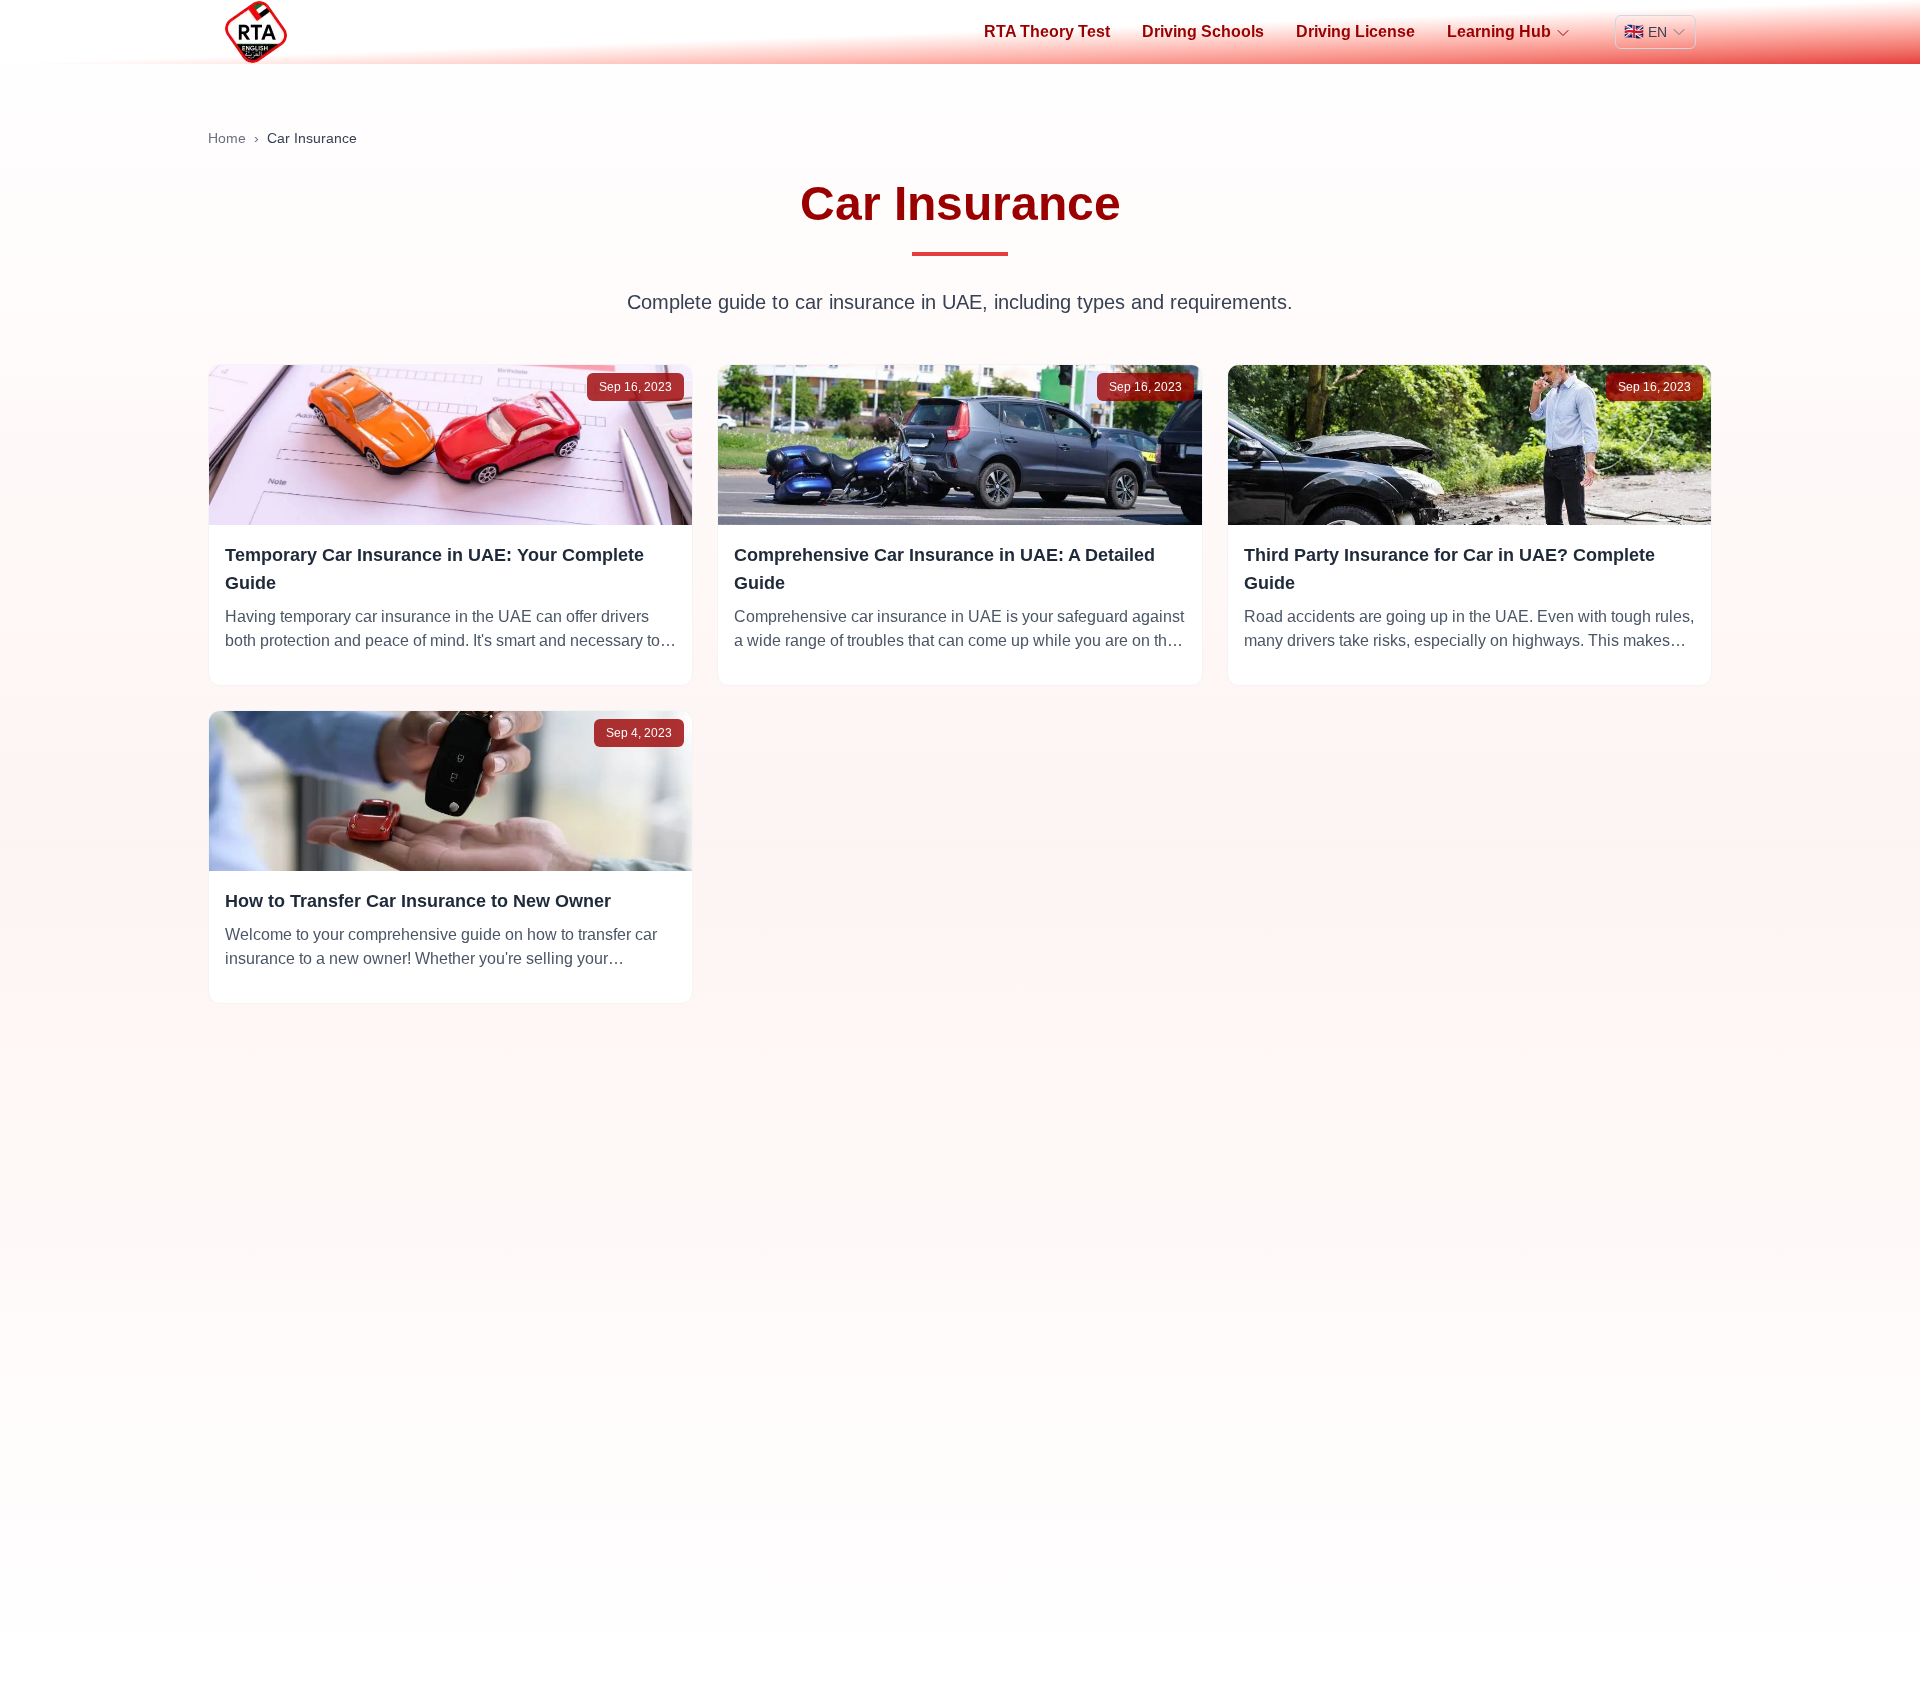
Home (227, 138)
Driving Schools (1203, 31)
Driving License (1355, 31)
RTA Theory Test (1047, 31)
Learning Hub (1499, 31)
